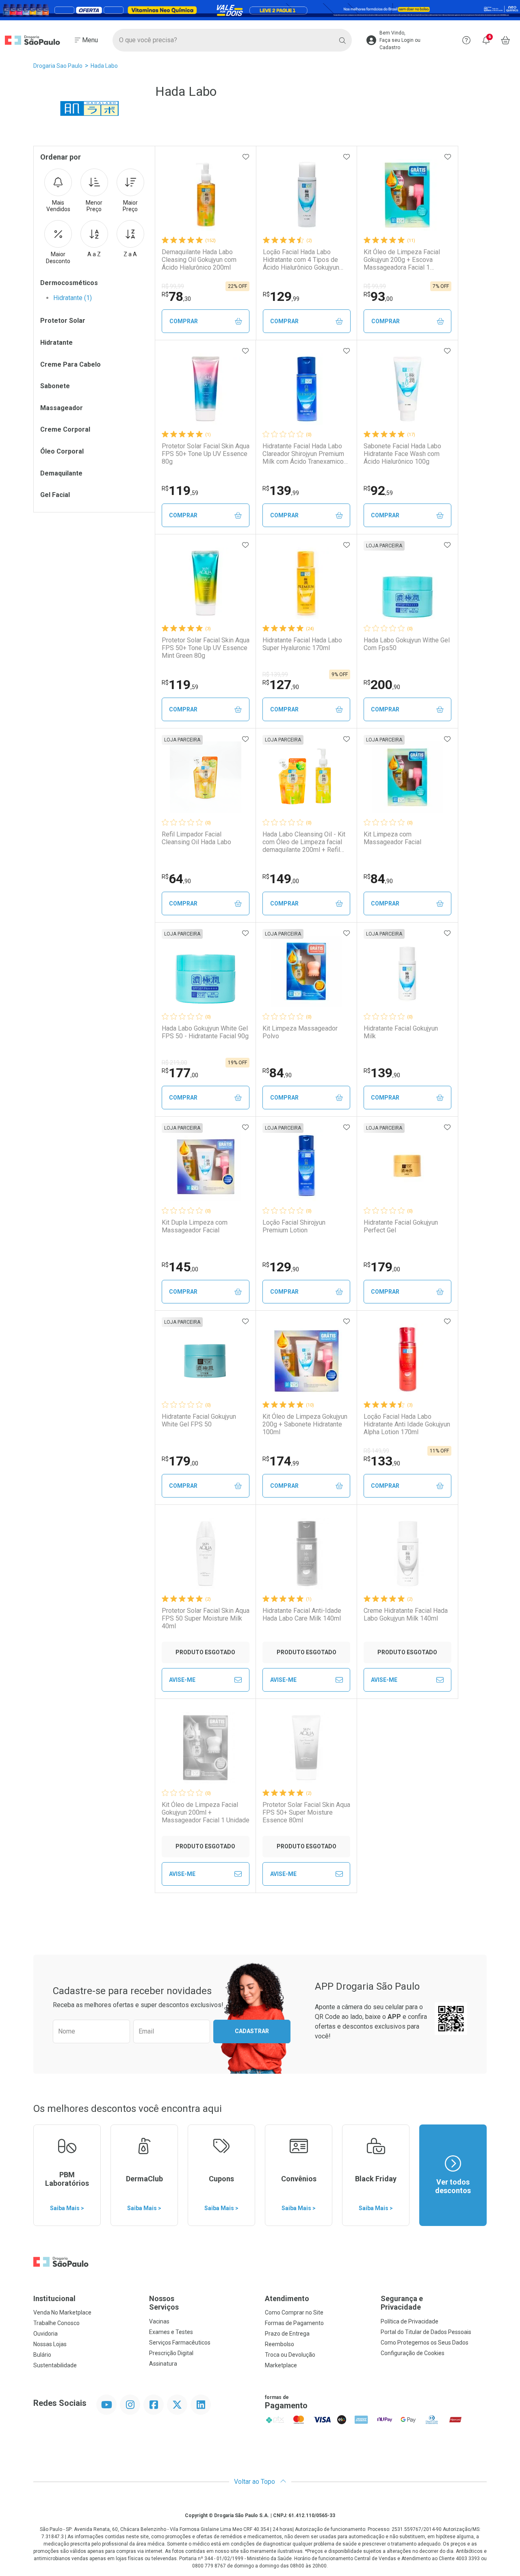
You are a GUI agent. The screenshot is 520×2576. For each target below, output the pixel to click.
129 (281, 296)
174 (281, 1461)
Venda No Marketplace (62, 2312)
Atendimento (287, 2298)
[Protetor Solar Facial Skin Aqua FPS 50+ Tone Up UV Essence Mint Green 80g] (206, 583)
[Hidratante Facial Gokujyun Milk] (407, 971)
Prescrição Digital (171, 2353)
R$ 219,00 (174, 1063)
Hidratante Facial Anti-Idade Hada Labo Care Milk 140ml (302, 1614)
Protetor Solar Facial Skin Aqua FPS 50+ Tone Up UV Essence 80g (206, 454)
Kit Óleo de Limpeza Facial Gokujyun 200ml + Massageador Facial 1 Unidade (206, 1812)
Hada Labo (104, 66)
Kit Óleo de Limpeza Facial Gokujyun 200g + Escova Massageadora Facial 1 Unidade (402, 260)
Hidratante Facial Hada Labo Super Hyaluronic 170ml (302, 644)
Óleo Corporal (62, 451)
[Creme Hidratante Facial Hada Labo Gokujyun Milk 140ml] (407, 1554)
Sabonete (55, 386)
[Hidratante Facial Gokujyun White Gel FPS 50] (206, 1359)
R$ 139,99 (275, 674)
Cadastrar (252, 2031)
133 (382, 1461)
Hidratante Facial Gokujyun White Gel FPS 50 (199, 1420)
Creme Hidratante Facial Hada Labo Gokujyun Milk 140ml (406, 1614)
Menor (94, 206)
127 (281, 685)
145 (180, 1267)
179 (382, 1267)
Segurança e (402, 2303)
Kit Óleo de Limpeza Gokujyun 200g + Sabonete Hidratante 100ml (305, 1424)
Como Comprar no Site (294, 2312)
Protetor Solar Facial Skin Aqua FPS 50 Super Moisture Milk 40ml (206, 1618)
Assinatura (163, 2364)
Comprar (184, 321)
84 (378, 879)
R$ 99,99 (173, 286)
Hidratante (56, 343)
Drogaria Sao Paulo (58, 66)
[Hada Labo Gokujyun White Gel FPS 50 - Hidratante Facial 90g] (206, 971)
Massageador (62, 408)
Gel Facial (55, 495)
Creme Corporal (65, 429)
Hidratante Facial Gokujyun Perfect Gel (401, 1226)
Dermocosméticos (69, 283)
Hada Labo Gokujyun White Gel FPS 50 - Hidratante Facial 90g (205, 1032)
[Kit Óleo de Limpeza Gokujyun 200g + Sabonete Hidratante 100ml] (306, 1359)
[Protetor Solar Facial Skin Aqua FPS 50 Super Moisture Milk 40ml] (206, 1554)
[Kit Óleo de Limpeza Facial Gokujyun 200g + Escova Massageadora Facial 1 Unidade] (407, 195)
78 (176, 296)
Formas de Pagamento (294, 2323)
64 (176, 879)
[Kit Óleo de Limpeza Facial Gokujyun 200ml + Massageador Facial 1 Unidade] (206, 1748)
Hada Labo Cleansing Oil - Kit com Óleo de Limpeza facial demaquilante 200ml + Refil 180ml (304, 842)
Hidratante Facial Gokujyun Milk (401, 1032)
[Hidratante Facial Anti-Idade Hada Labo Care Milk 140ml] (306, 1554)
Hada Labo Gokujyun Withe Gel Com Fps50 (407, 644)
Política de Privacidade (409, 2321)
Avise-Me (182, 1680)
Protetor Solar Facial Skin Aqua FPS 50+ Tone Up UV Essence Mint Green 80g (206, 648)
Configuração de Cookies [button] (413, 2353)
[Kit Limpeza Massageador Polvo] (306, 971)
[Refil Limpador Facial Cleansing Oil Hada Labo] (206, 777)
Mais (58, 206)
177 (180, 1073)
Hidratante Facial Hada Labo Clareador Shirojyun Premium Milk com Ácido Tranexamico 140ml (303, 454)
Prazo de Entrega (287, 2334)
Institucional (54, 2298)
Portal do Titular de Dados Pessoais (426, 2332)
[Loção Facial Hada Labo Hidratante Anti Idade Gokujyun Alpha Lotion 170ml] (407, 1359)
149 (281, 879)
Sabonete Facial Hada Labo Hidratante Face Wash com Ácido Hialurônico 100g (402, 454)
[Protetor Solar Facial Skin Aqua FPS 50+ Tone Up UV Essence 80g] (206, 389)
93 (378, 296)
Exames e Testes (171, 2332)
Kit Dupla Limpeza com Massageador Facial (195, 1226)
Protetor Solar (63, 321)
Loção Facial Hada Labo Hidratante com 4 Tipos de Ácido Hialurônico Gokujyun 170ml (301, 260)
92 (378, 491)
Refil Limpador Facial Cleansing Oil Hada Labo (196, 838)
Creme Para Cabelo (70, 364)
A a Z (94, 254)
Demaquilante (61, 473)
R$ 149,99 (376, 1451)
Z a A (130, 254)
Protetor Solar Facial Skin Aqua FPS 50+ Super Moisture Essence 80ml (306, 1812)
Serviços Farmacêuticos (180, 2343)
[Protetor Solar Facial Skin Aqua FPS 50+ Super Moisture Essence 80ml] (306, 1748)
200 (382, 685)
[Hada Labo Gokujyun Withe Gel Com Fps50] (407, 583)
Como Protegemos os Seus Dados (425, 2343)
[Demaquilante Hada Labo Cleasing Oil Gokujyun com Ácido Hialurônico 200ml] (206, 195)
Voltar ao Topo (255, 2482)
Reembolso (279, 2344)
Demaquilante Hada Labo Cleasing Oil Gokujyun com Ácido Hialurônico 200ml (199, 260)
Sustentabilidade (55, 2365)
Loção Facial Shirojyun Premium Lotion (294, 1226)
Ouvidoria (45, 2334)
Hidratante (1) (73, 298)
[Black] (260, 10)
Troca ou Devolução (290, 2355)
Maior (130, 206)
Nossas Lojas (50, 2344)
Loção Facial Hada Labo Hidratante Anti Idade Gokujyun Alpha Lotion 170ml (407, 1424)
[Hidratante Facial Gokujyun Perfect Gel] (407, 1165)
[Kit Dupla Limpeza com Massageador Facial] (206, 1165)
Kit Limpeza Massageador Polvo (300, 1032)
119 (180, 491)
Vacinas (159, 2321)
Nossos (164, 2303)
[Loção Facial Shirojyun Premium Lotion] (306, 1165)
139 (281, 491)
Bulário (42, 2355)
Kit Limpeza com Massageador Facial (392, 838)
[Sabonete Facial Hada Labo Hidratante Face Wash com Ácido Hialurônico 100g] (407, 389)
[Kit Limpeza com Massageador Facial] (407, 777)
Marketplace (281, 2365)
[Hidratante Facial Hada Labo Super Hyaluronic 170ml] (306, 583)
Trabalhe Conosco (56, 2323)
